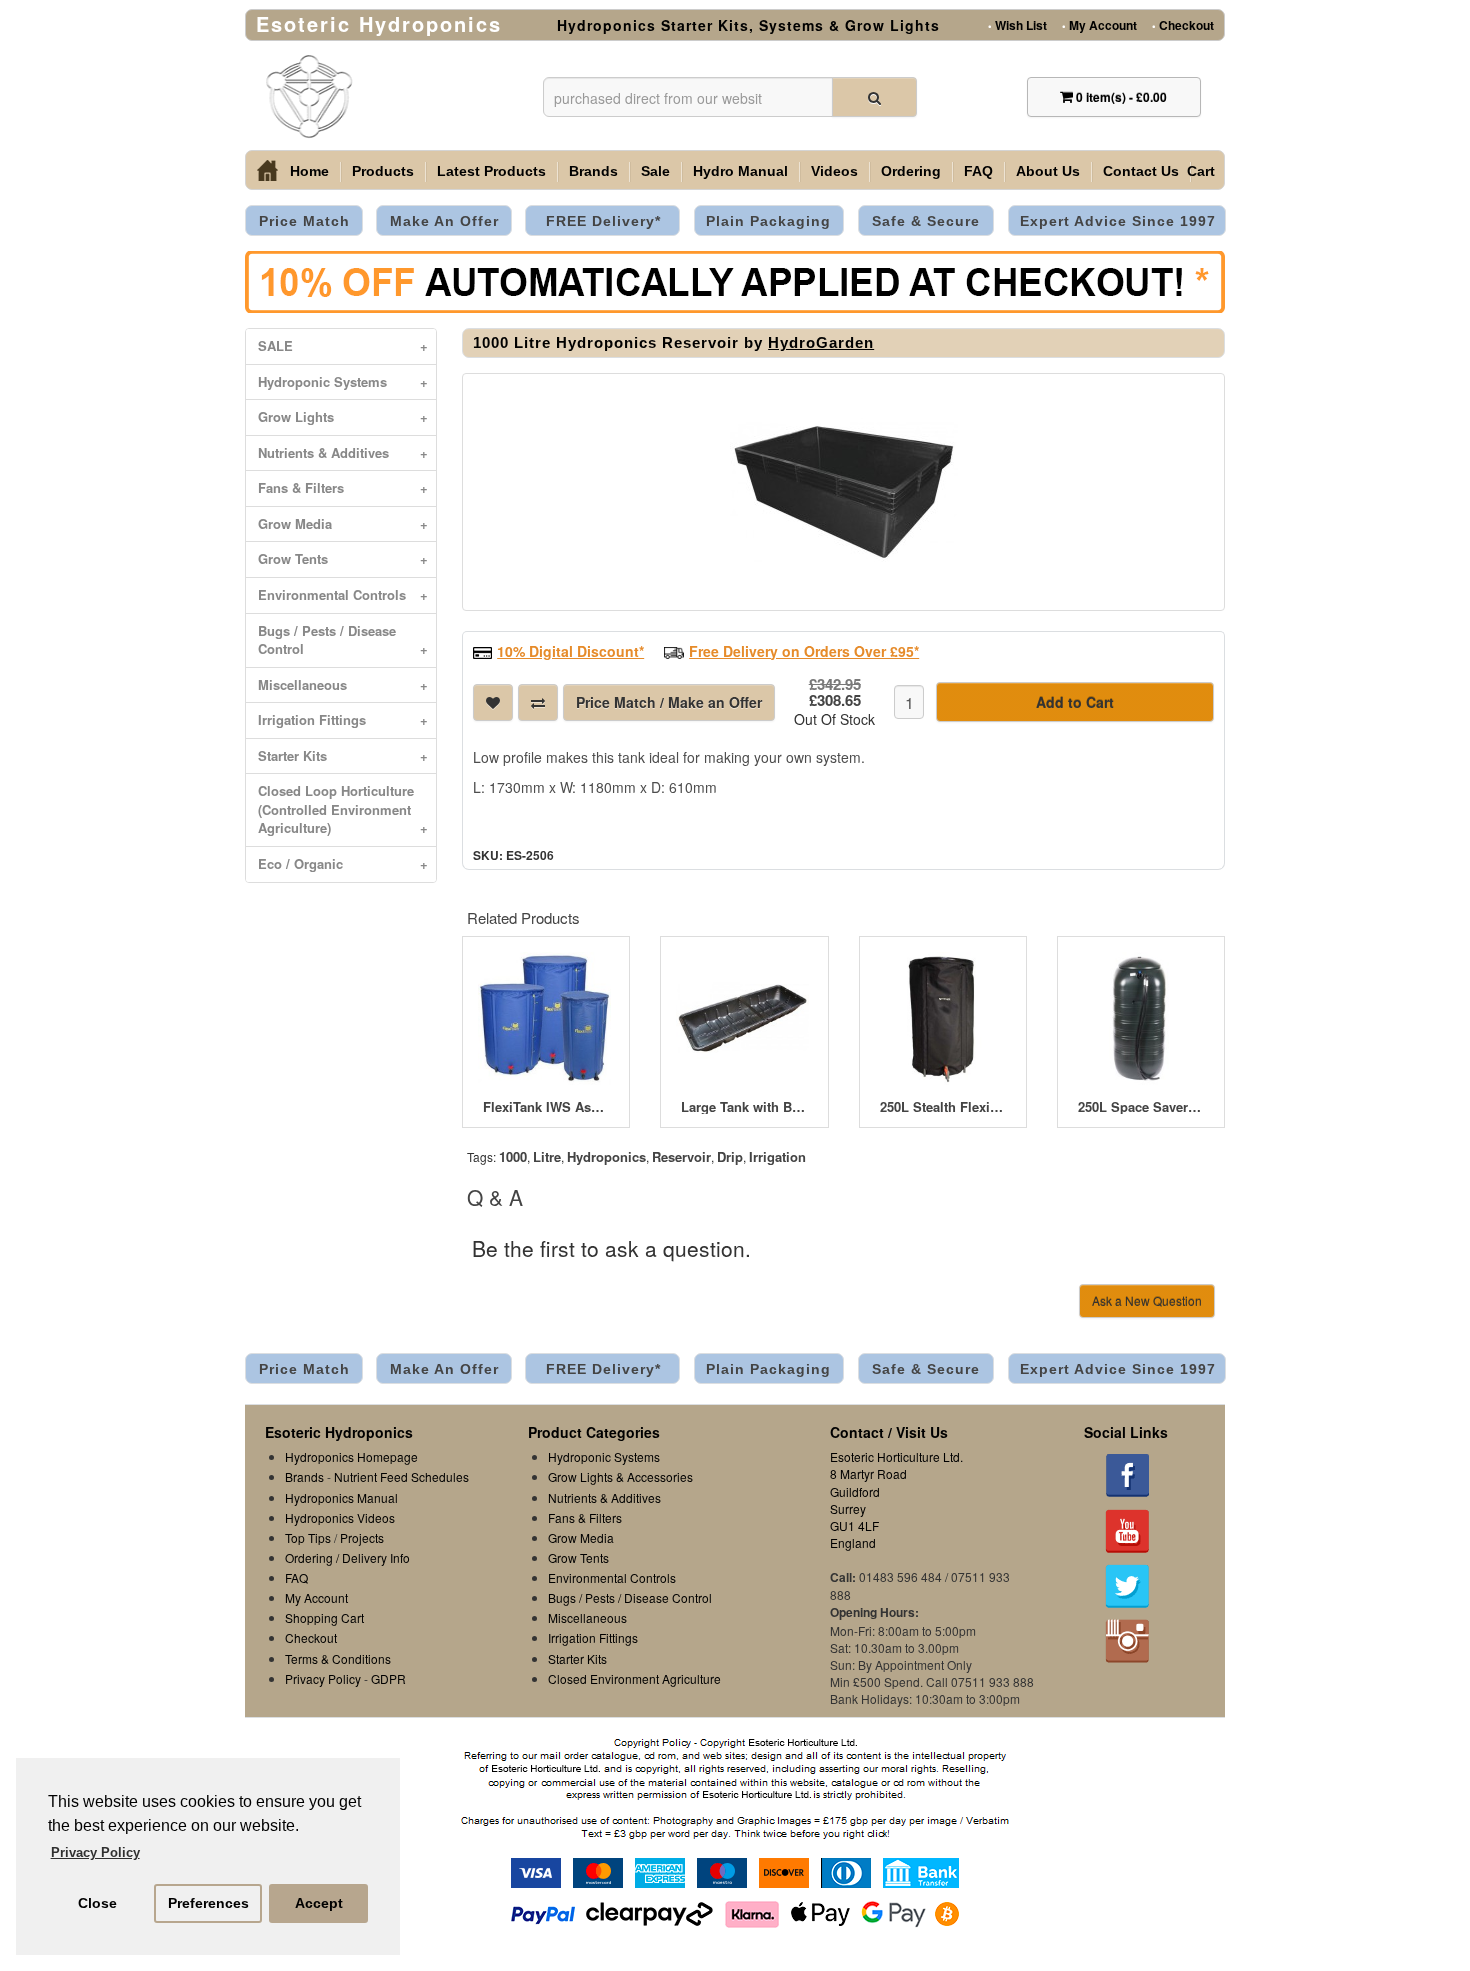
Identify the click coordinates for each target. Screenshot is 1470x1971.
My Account (1099, 24)
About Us (1048, 171)
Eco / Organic (343, 863)
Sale (655, 171)
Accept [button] (319, 1903)
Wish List (1017, 24)
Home (309, 171)
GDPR (388, 1678)
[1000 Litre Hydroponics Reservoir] (843, 492)
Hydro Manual (740, 171)
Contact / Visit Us (889, 1432)
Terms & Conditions (338, 1658)
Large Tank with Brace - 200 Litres (744, 1107)
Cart (1201, 171)
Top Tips (308, 1537)
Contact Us (1141, 171)
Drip (730, 1156)
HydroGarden (821, 342)
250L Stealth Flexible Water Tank (943, 1107)
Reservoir (681, 1156)
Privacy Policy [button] (95, 1852)
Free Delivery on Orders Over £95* (804, 651)
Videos (834, 171)
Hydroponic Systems (343, 381)
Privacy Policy (323, 1678)
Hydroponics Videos (340, 1517)
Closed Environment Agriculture (634, 1678)
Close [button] (97, 1903)
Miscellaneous (343, 684)
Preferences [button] (208, 1903)
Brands (593, 171)
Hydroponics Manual (341, 1497)
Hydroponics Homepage (351, 1456)
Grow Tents (343, 558)
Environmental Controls (343, 594)
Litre (547, 1156)
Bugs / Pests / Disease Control (343, 640)
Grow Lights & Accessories (620, 1476)
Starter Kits (343, 755)
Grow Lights (343, 416)
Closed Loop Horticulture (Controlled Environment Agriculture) (343, 809)
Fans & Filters (343, 487)
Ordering (911, 171)
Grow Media (343, 523)
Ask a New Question (1147, 1300)
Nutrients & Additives (343, 452)
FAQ (978, 171)
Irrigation (777, 1156)
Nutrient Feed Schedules (401, 1476)
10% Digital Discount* (570, 651)
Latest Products (491, 171)
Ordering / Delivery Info (347, 1557)
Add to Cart (1075, 702)
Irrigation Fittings (343, 719)
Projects (362, 1537)
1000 (513, 1156)
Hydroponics (606, 1156)
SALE (343, 345)
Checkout (1183, 24)
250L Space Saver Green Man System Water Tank (1141, 1107)
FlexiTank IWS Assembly (546, 1107)
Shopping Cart (324, 1617)
